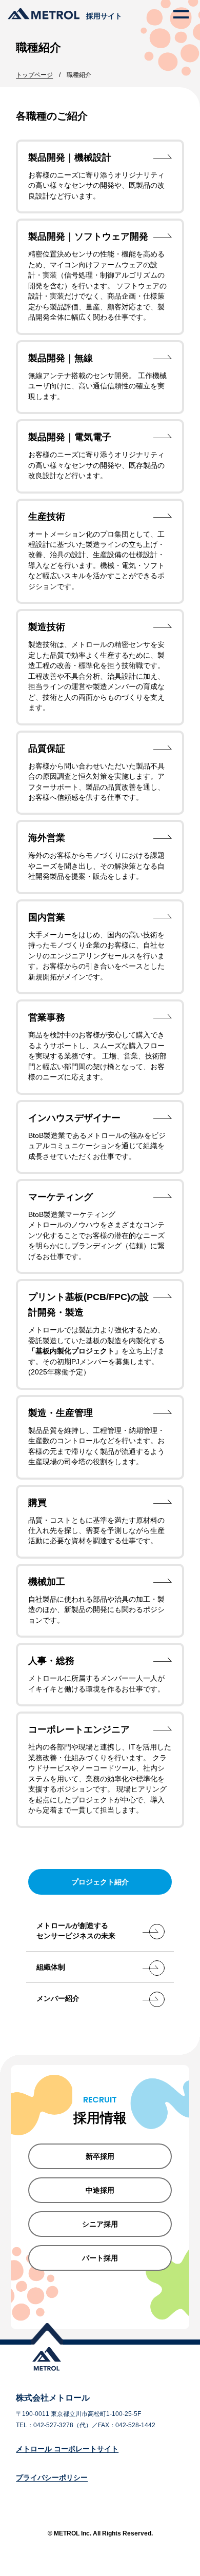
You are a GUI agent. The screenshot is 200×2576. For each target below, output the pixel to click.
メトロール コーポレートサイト (67, 2449)
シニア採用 (100, 2224)
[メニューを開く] (181, 14)
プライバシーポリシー (52, 2477)
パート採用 (100, 2258)
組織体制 (51, 1967)
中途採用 (100, 2190)
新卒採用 (100, 2156)
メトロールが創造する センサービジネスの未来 (76, 1931)
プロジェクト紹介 (100, 1882)
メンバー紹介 (58, 1998)
